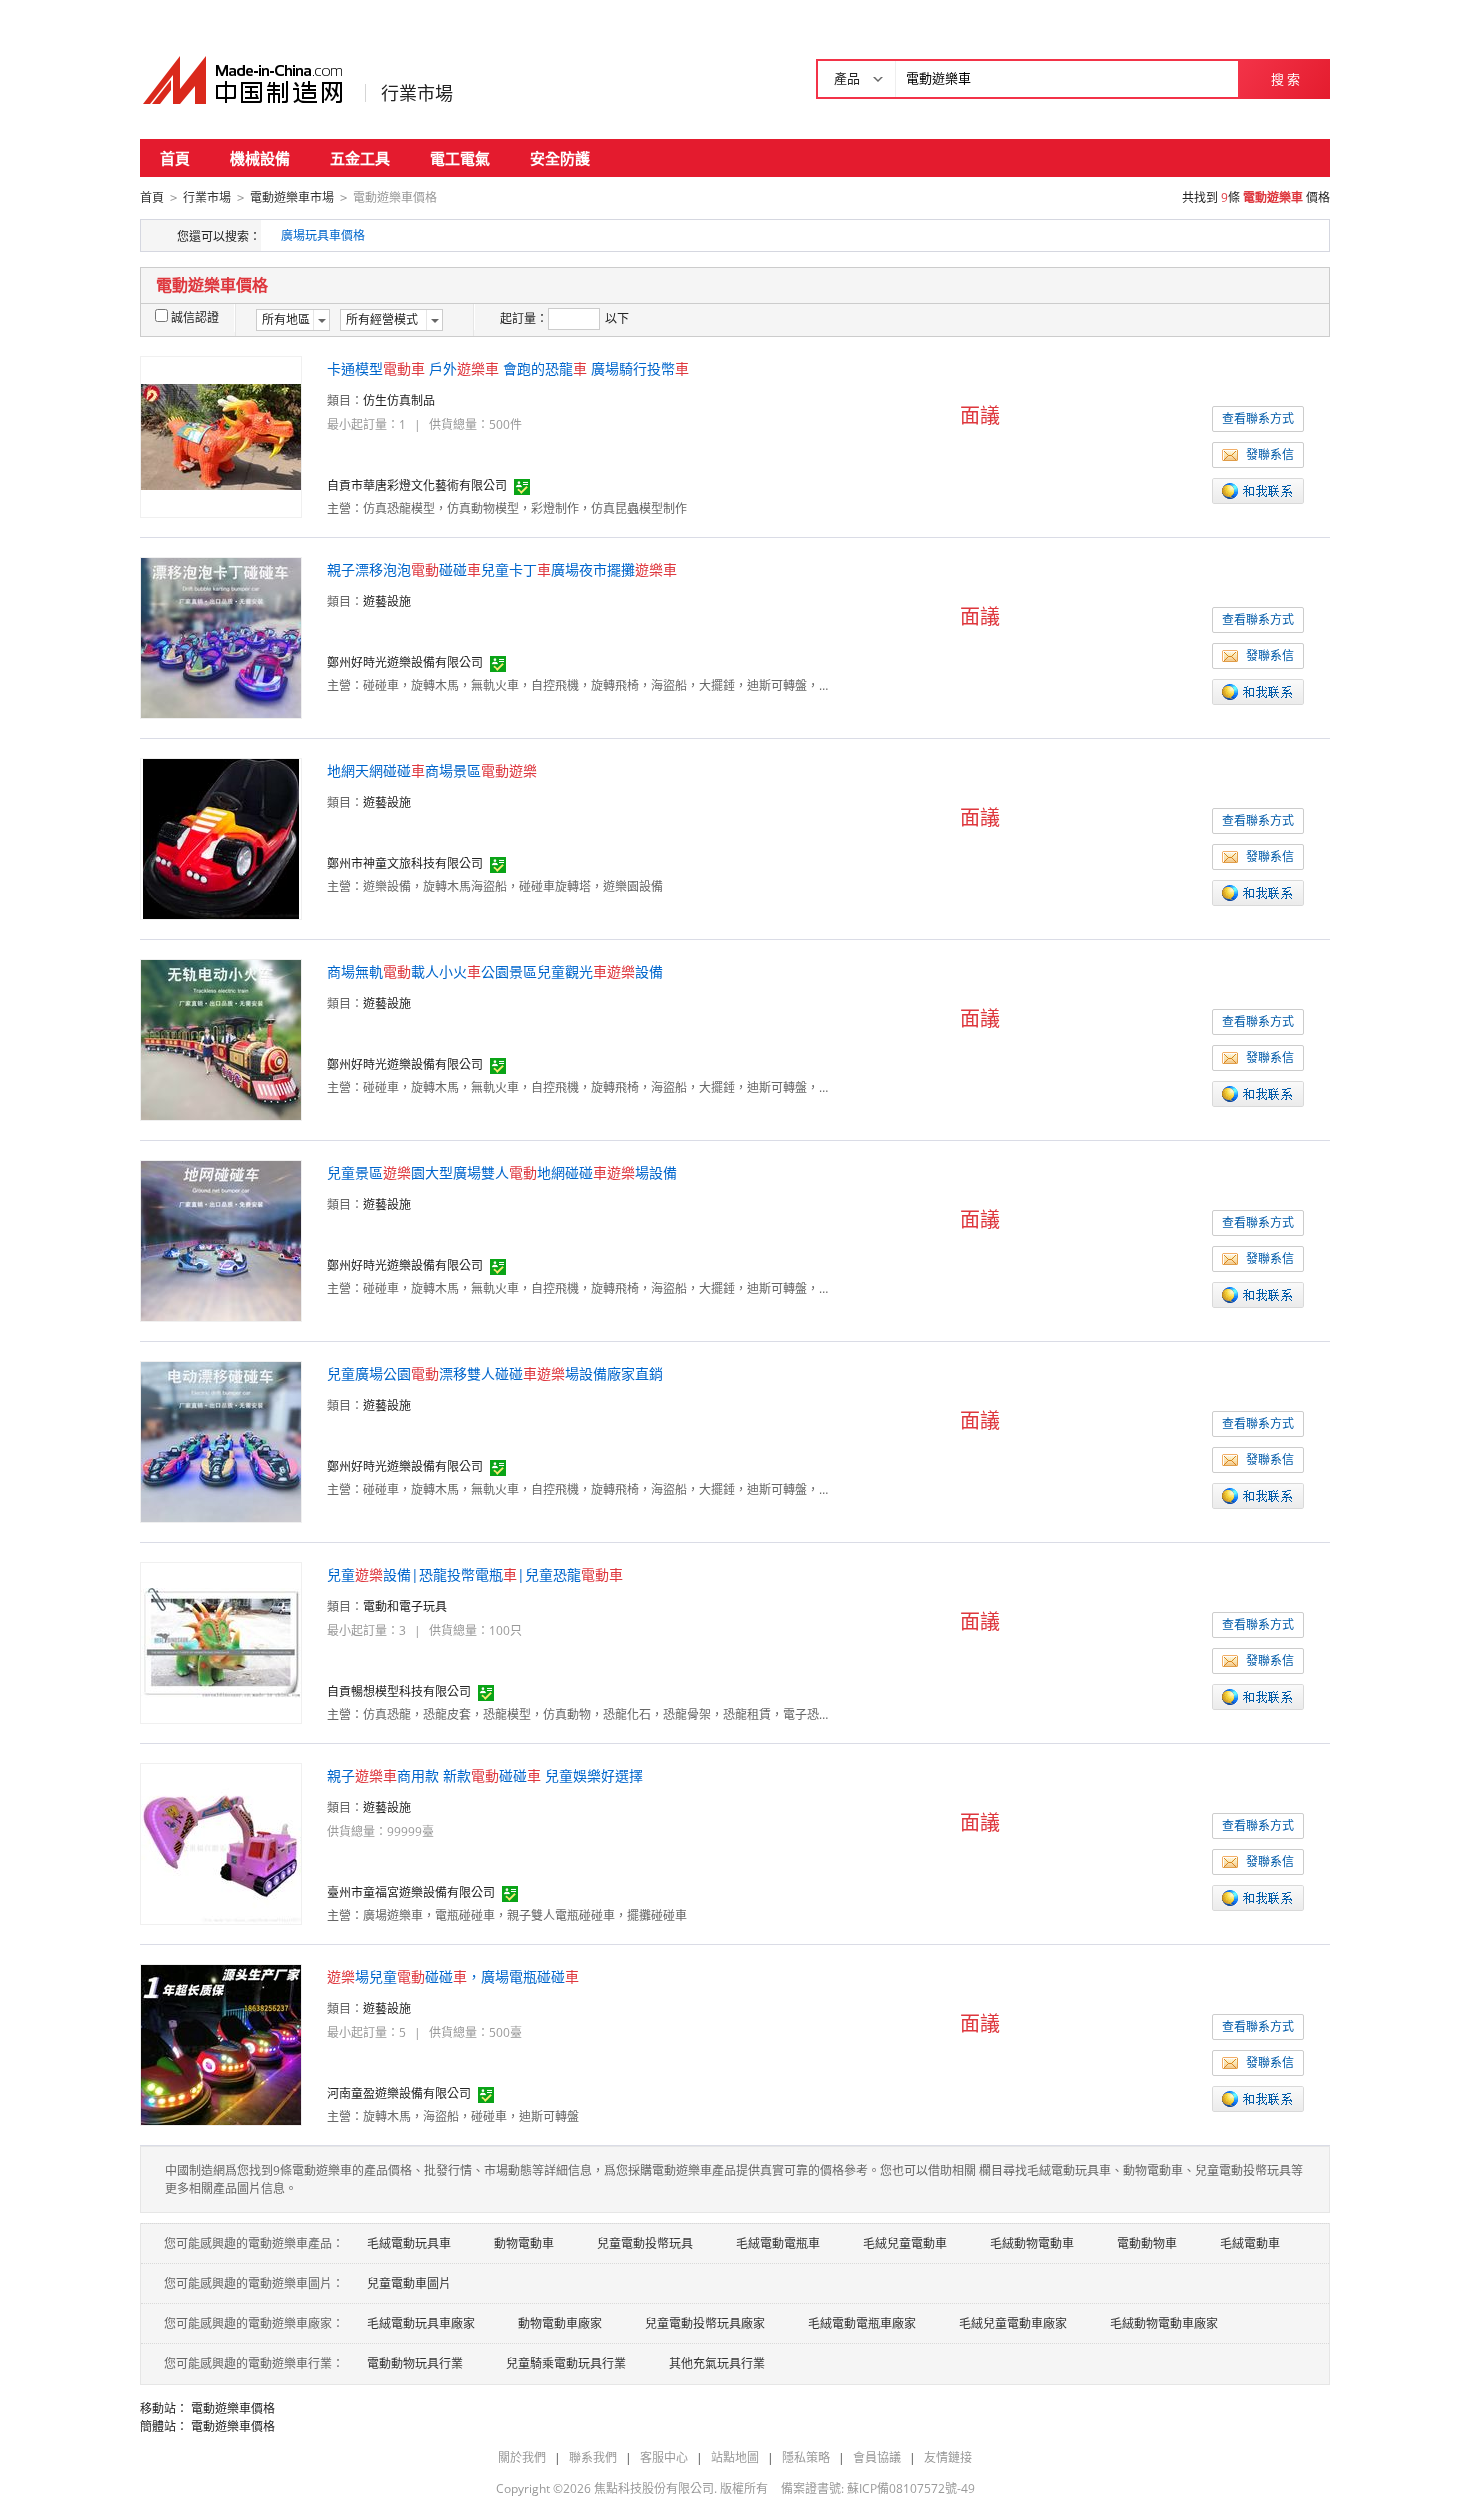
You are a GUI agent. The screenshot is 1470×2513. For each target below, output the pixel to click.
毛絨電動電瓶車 (778, 2243)
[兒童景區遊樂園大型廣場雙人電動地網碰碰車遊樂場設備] (221, 1239)
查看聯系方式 (1258, 418)
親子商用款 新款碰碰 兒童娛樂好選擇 (485, 1775)
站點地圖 (735, 2457)
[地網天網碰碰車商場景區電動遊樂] (221, 837)
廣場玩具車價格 (323, 235)
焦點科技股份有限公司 (654, 2488)
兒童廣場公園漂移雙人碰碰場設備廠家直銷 (495, 1373)
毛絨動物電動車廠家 (1164, 2323)
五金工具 (360, 158)
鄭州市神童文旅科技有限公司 (405, 863)
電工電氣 (460, 158)
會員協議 (877, 2457)
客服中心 (664, 2457)
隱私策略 (806, 2457)
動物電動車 (524, 2243)
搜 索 (1285, 79)
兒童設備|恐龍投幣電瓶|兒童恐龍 (475, 1574)
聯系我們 (593, 2457)
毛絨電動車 (1250, 2243)
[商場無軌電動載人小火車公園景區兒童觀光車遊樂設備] (221, 1038)
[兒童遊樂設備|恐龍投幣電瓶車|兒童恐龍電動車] (221, 1641)
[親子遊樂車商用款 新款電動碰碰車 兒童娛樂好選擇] (221, 1842)
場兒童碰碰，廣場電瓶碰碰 (453, 1976)
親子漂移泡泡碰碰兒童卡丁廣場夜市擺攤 (502, 569)
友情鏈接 (948, 2457)
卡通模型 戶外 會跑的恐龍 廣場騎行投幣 (508, 368)
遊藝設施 (387, 601)
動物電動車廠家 (560, 2323)
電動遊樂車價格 (233, 2408)
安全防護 (560, 158)
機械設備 (260, 158)
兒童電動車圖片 (409, 2283)
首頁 (175, 158)
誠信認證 (195, 317)
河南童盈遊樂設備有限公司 (399, 2093)
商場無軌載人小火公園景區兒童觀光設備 (495, 971)
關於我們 (522, 2457)
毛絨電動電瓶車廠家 (862, 2323)
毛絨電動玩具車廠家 (421, 2323)
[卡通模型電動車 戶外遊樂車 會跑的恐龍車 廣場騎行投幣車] (221, 435)
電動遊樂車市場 (292, 197)
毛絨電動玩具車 (409, 2243)
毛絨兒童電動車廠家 (1013, 2323)
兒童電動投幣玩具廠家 (705, 2323)
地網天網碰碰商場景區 (432, 770)
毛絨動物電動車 (1032, 2243)
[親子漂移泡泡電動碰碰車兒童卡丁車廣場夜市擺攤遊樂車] (221, 636)
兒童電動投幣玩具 (645, 2243)
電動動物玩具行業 (415, 2363)
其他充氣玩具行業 (717, 2363)
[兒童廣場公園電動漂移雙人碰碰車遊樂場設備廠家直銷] (221, 1440)
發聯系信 (1270, 454)
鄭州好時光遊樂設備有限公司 (405, 662)
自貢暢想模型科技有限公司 (399, 1691)
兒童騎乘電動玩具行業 (566, 2363)
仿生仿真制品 (399, 400)
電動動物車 (1147, 2243)
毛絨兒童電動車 (905, 2243)
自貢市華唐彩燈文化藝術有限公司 (417, 485)
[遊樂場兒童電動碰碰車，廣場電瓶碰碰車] (221, 2043)
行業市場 (417, 93)
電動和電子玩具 (405, 1606)
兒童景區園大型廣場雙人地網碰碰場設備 (502, 1172)
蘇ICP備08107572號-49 (911, 2488)
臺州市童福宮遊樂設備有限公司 (411, 1892)
